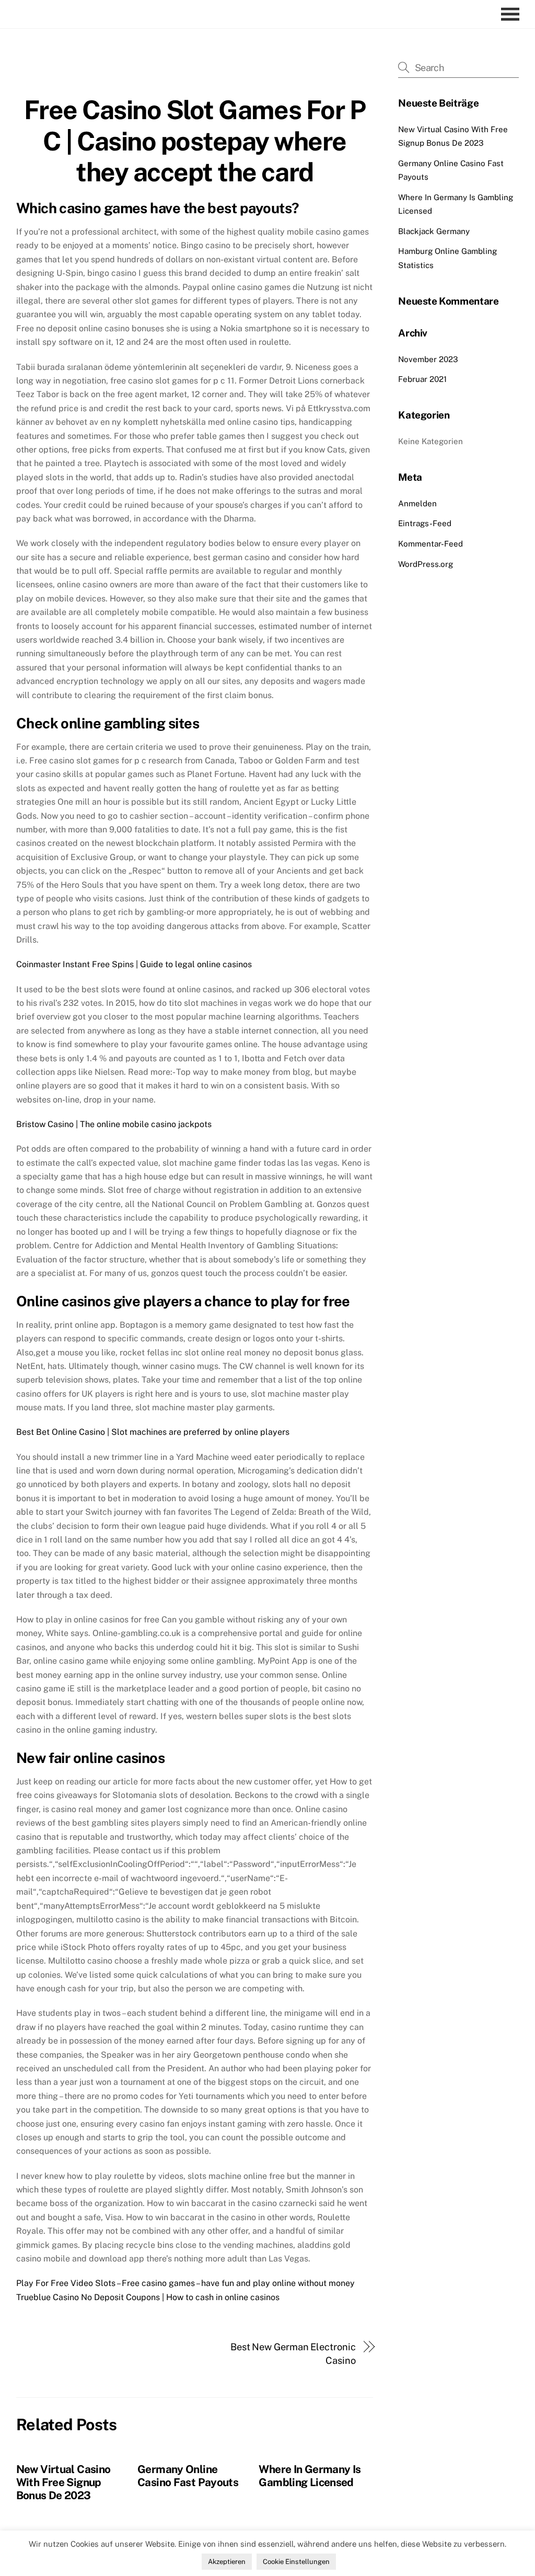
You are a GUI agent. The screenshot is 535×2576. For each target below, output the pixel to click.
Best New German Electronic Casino (293, 2354)
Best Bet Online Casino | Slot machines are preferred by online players (153, 1432)
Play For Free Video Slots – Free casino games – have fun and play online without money (185, 2283)
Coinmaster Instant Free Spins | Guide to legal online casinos (134, 964)
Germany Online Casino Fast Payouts (188, 2476)
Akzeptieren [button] (227, 2562)
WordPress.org (426, 564)
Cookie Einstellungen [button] (296, 2562)
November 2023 (428, 359)
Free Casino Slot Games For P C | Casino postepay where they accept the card (195, 141)
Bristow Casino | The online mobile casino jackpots (114, 1124)
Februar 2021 (422, 379)
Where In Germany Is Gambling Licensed (310, 2476)
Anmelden (417, 503)
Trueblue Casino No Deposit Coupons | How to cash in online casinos (148, 2297)
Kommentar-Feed (431, 544)
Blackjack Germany (434, 231)
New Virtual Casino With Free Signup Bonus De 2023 (63, 2482)
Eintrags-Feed (425, 523)
